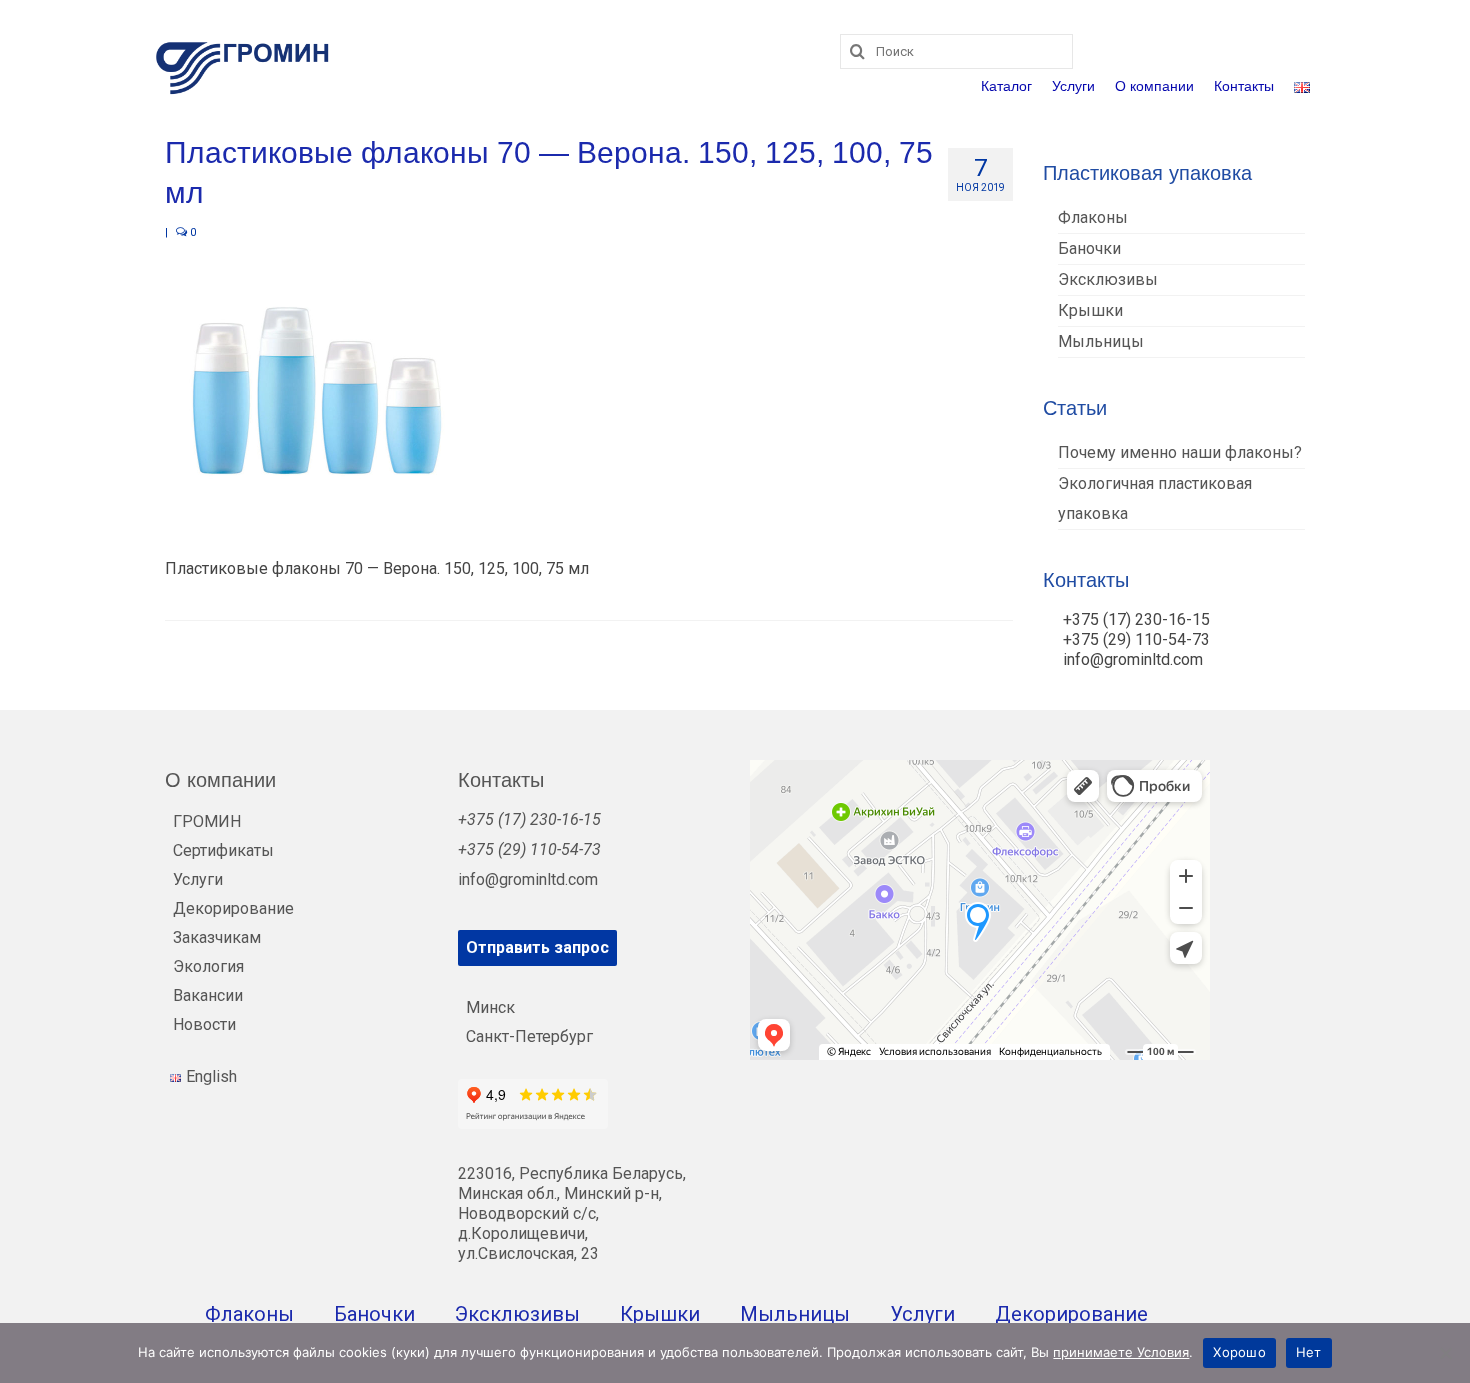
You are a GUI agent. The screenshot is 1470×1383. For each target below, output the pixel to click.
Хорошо (1239, 1352)
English (211, 1076)
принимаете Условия (1121, 1352)
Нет (1309, 1352)
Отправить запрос (537, 947)
